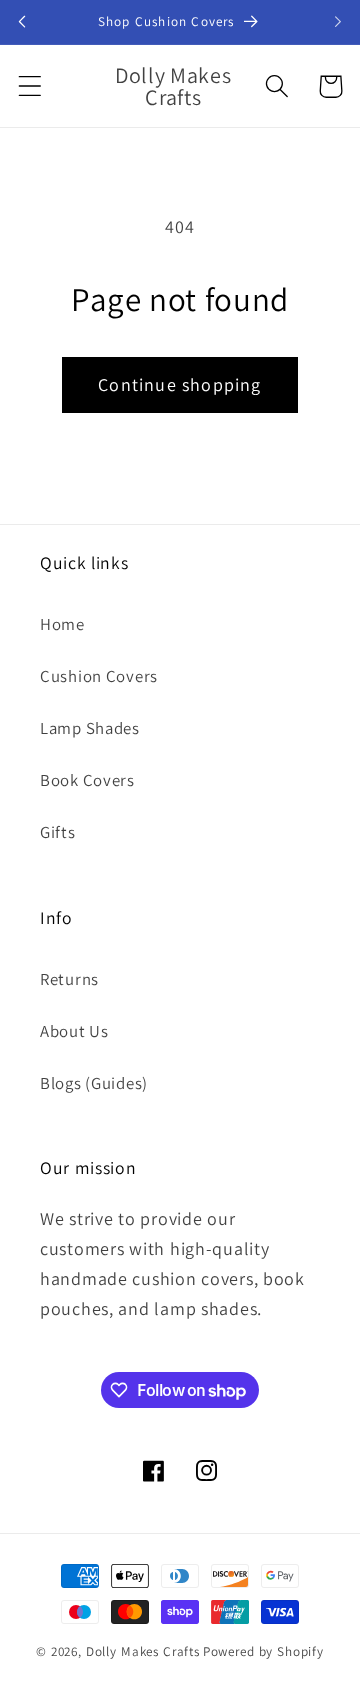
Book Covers (87, 780)
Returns (69, 979)
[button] (30, 86)
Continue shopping (179, 384)
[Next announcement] (338, 22)
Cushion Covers (99, 676)
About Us (74, 1031)
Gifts (58, 832)
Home (62, 624)
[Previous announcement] (22, 22)
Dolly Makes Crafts (143, 1651)
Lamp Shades (90, 728)
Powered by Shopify (263, 1651)
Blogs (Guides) (94, 1083)
